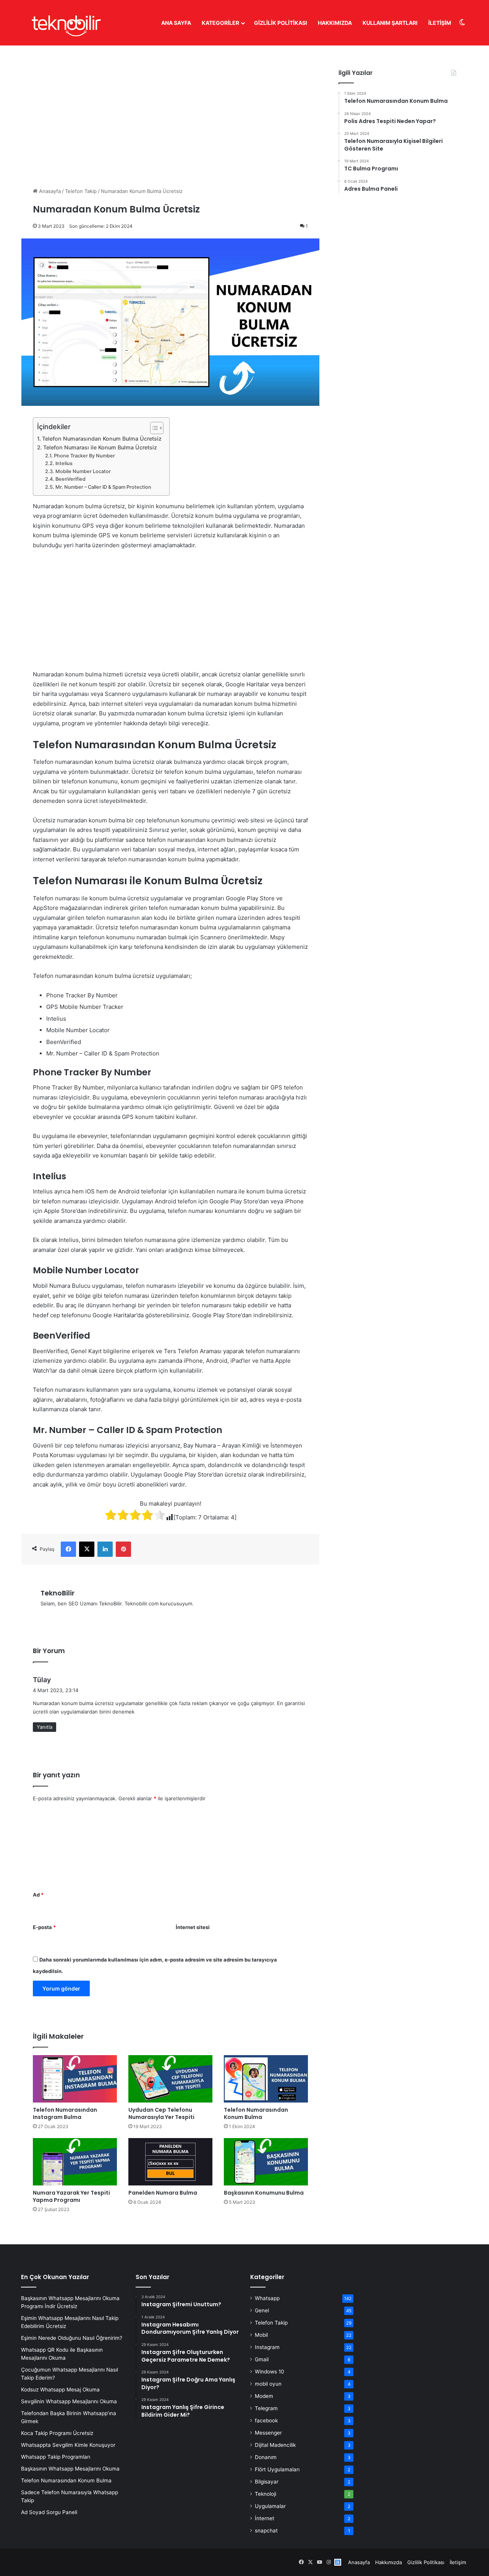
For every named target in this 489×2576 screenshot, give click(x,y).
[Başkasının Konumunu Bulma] (266, 2162)
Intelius (64, 463)
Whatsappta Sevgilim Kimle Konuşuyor (68, 2445)
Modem (264, 2396)
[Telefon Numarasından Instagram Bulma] (75, 2079)
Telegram (266, 2408)
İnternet (265, 2518)
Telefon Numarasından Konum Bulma (256, 2113)
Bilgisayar (267, 2482)
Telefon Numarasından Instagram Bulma (65, 2113)
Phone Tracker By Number (84, 456)
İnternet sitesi (193, 1927)
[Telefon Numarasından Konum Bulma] (266, 2079)
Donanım (266, 2457)
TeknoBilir (57, 1593)
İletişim (440, 23)
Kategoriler (220, 23)
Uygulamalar (270, 2506)
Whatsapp (267, 2298)
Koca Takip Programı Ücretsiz (57, 2433)
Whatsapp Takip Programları (56, 2457)
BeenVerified (70, 479)
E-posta (44, 1927)
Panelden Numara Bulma (163, 2193)
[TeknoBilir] (66, 23)
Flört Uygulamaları (277, 2469)
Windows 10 (270, 2372)
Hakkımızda (335, 23)
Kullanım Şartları (390, 23)
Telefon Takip (81, 191)
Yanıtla (45, 1727)
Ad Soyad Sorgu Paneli (49, 2512)
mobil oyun (268, 2384)
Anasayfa (49, 191)
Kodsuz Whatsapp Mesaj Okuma (60, 2390)
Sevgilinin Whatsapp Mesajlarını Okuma (69, 2401)
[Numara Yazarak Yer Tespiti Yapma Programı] (75, 2162)
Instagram (267, 2347)
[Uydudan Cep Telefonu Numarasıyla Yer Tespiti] (170, 2079)
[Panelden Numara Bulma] (170, 2162)
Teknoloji (266, 2494)
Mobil (261, 2335)
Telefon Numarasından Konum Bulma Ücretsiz (102, 439)
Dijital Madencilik (275, 2445)
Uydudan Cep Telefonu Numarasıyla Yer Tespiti (161, 2113)
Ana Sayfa (176, 23)
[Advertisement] (170, 110)
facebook (266, 2420)
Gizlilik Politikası (281, 23)
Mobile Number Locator (83, 471)
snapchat (266, 2531)
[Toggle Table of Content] (153, 428)
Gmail (262, 2359)
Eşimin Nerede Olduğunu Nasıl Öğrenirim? (72, 2338)
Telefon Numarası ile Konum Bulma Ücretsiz (100, 447)
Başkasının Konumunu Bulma (264, 2193)
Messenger (268, 2433)
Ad (38, 1895)
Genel (262, 2310)
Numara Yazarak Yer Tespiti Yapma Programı (71, 2196)
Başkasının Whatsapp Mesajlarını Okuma (70, 2469)
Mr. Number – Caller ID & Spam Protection (103, 487)
